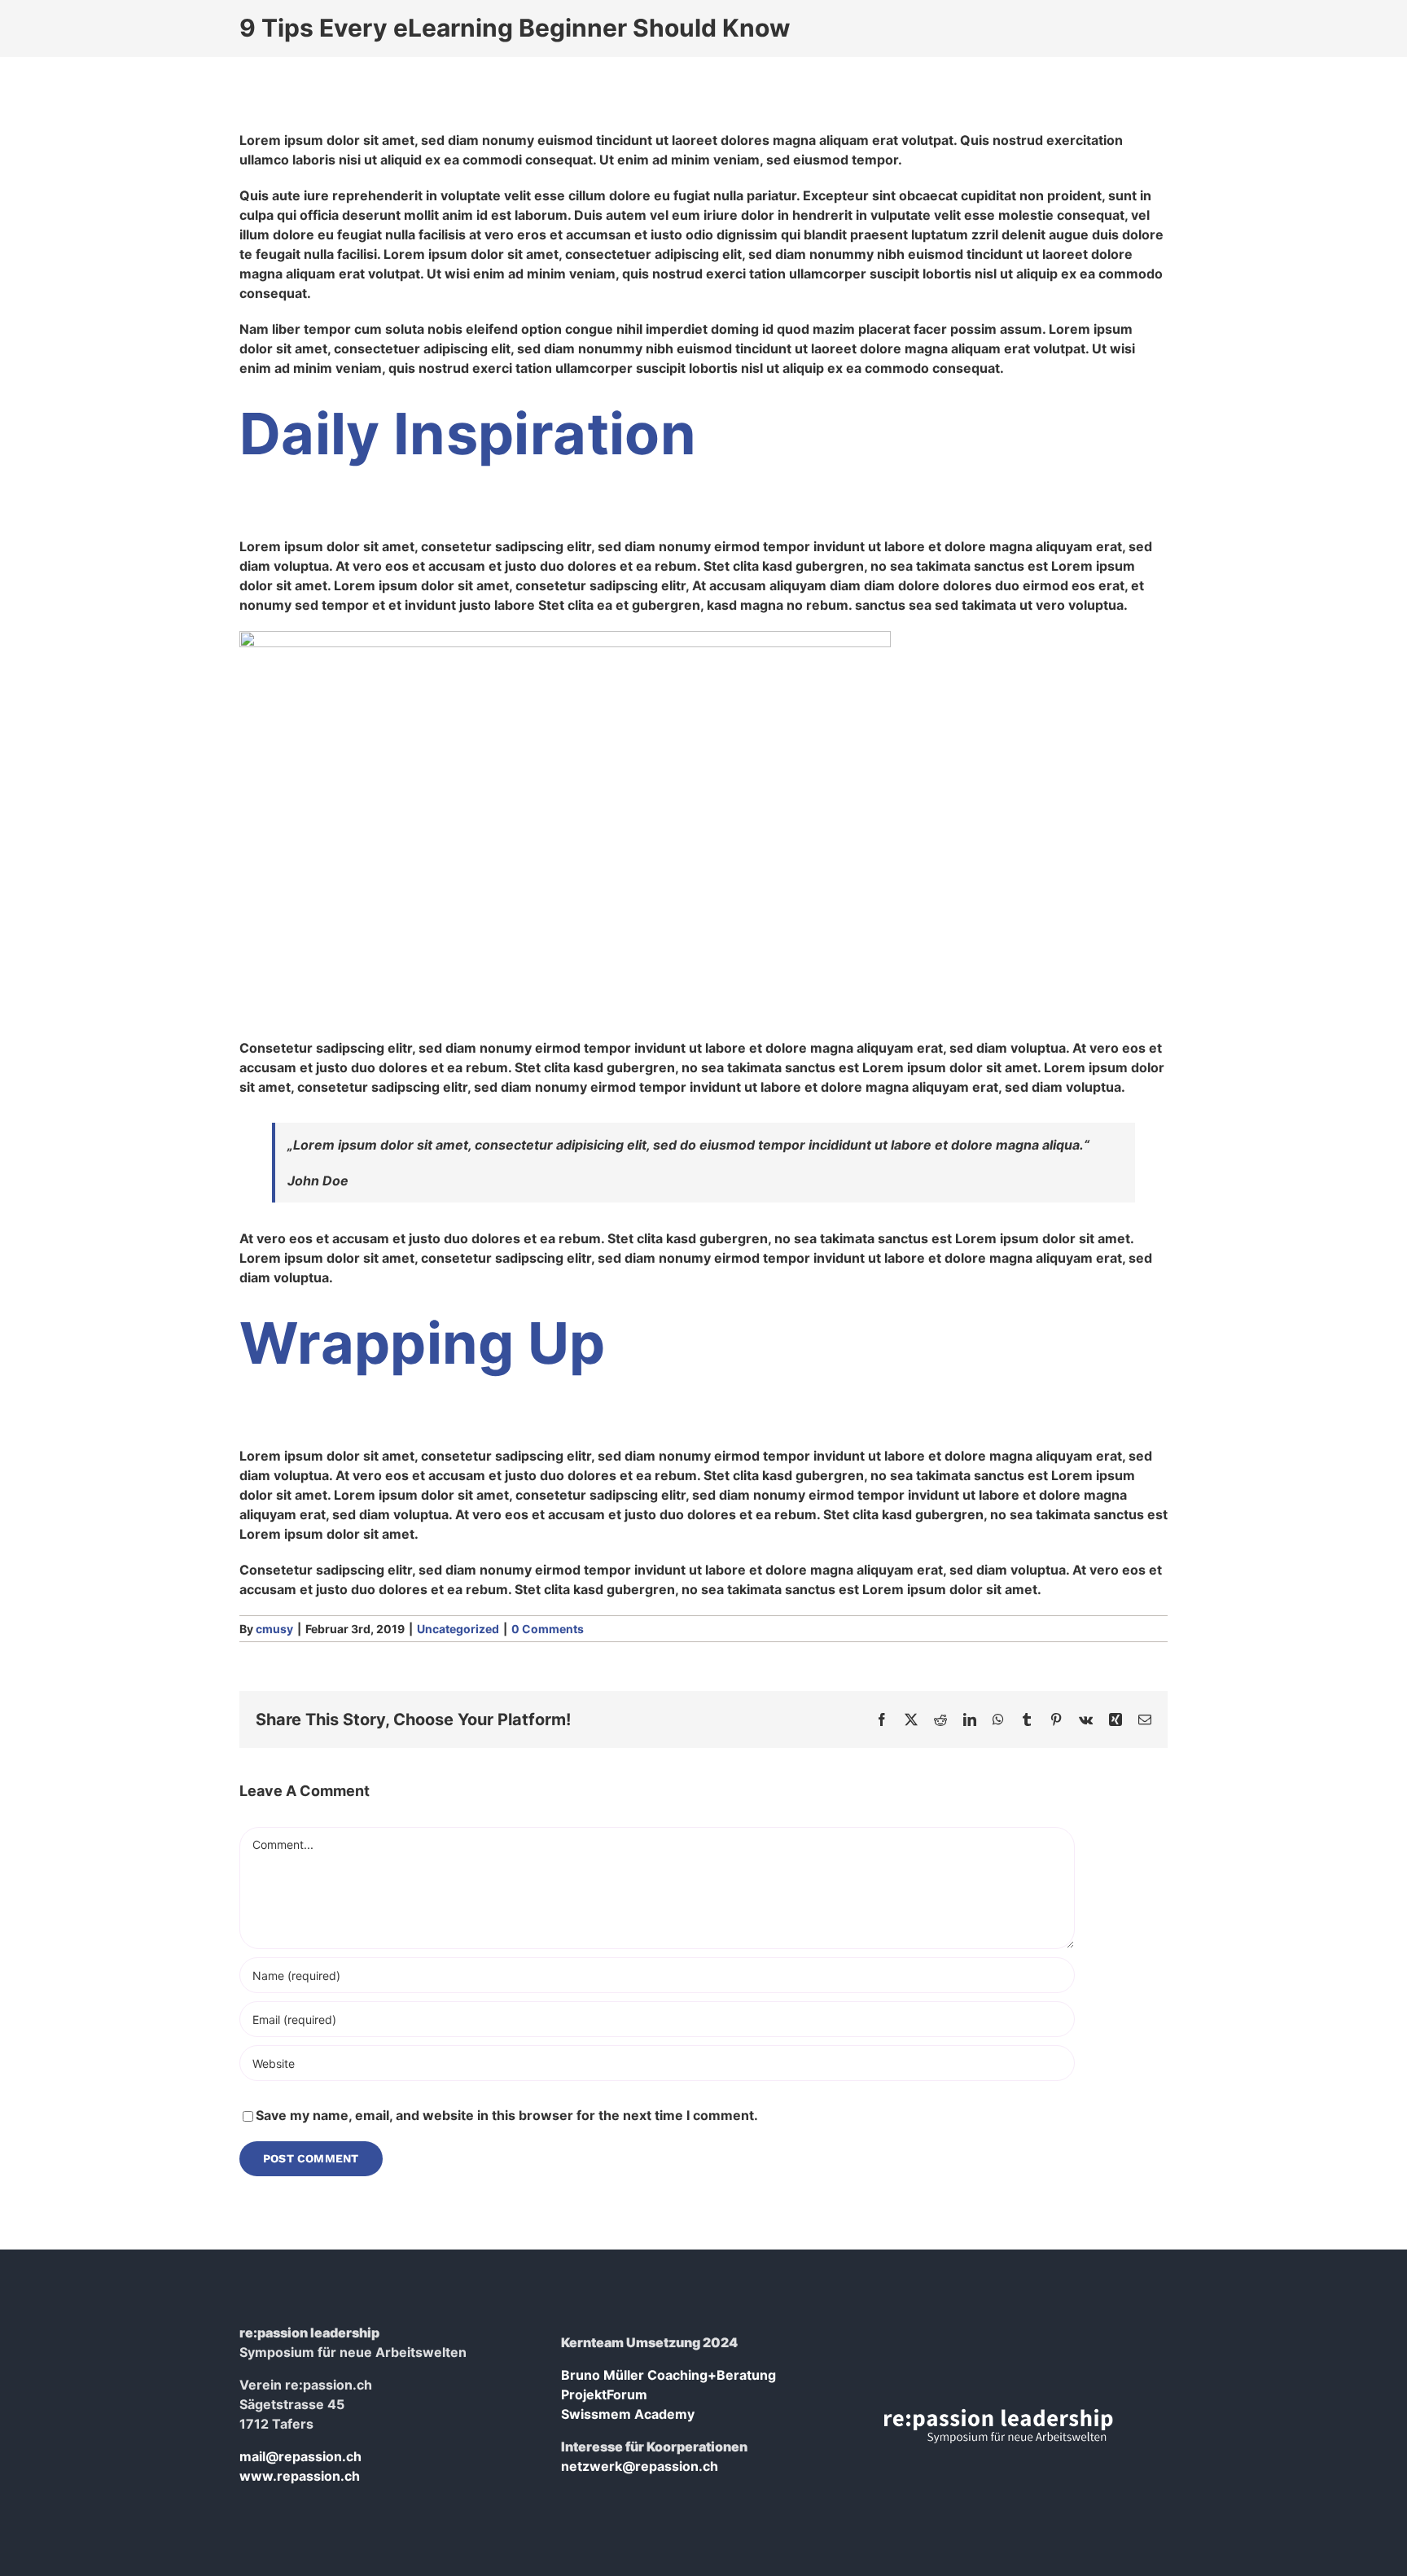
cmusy (274, 1629)
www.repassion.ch (300, 2476)
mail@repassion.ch (300, 2456)
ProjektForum (604, 2394)
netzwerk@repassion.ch (640, 2466)
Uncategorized (458, 1629)
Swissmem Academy (628, 2414)
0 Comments (548, 1629)
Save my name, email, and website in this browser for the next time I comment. (507, 2115)
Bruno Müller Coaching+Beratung (668, 2375)
